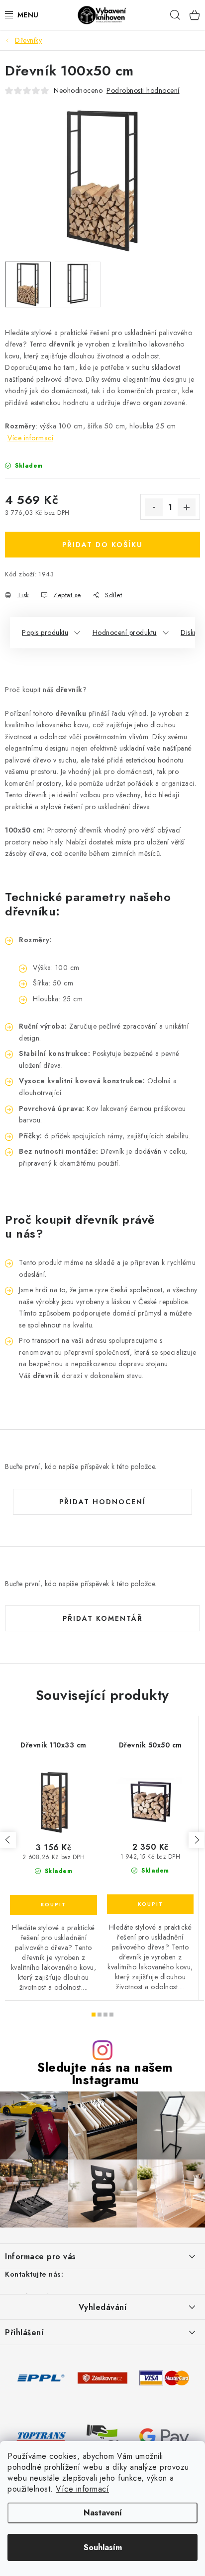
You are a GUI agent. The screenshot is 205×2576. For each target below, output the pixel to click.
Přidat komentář (103, 1618)
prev (8, 1840)
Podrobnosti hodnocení (143, 90)
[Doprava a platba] (41, 2377)
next (197, 1840)
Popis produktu (45, 632)
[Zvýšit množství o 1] (187, 507)
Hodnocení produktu (125, 632)
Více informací (82, 2489)
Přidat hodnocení (102, 1502)
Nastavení (103, 2513)
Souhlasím (103, 2547)
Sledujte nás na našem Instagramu (105, 2074)
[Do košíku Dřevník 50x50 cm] (150, 1904)
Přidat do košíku (102, 545)
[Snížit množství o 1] (154, 507)
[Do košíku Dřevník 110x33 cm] (53, 1905)
